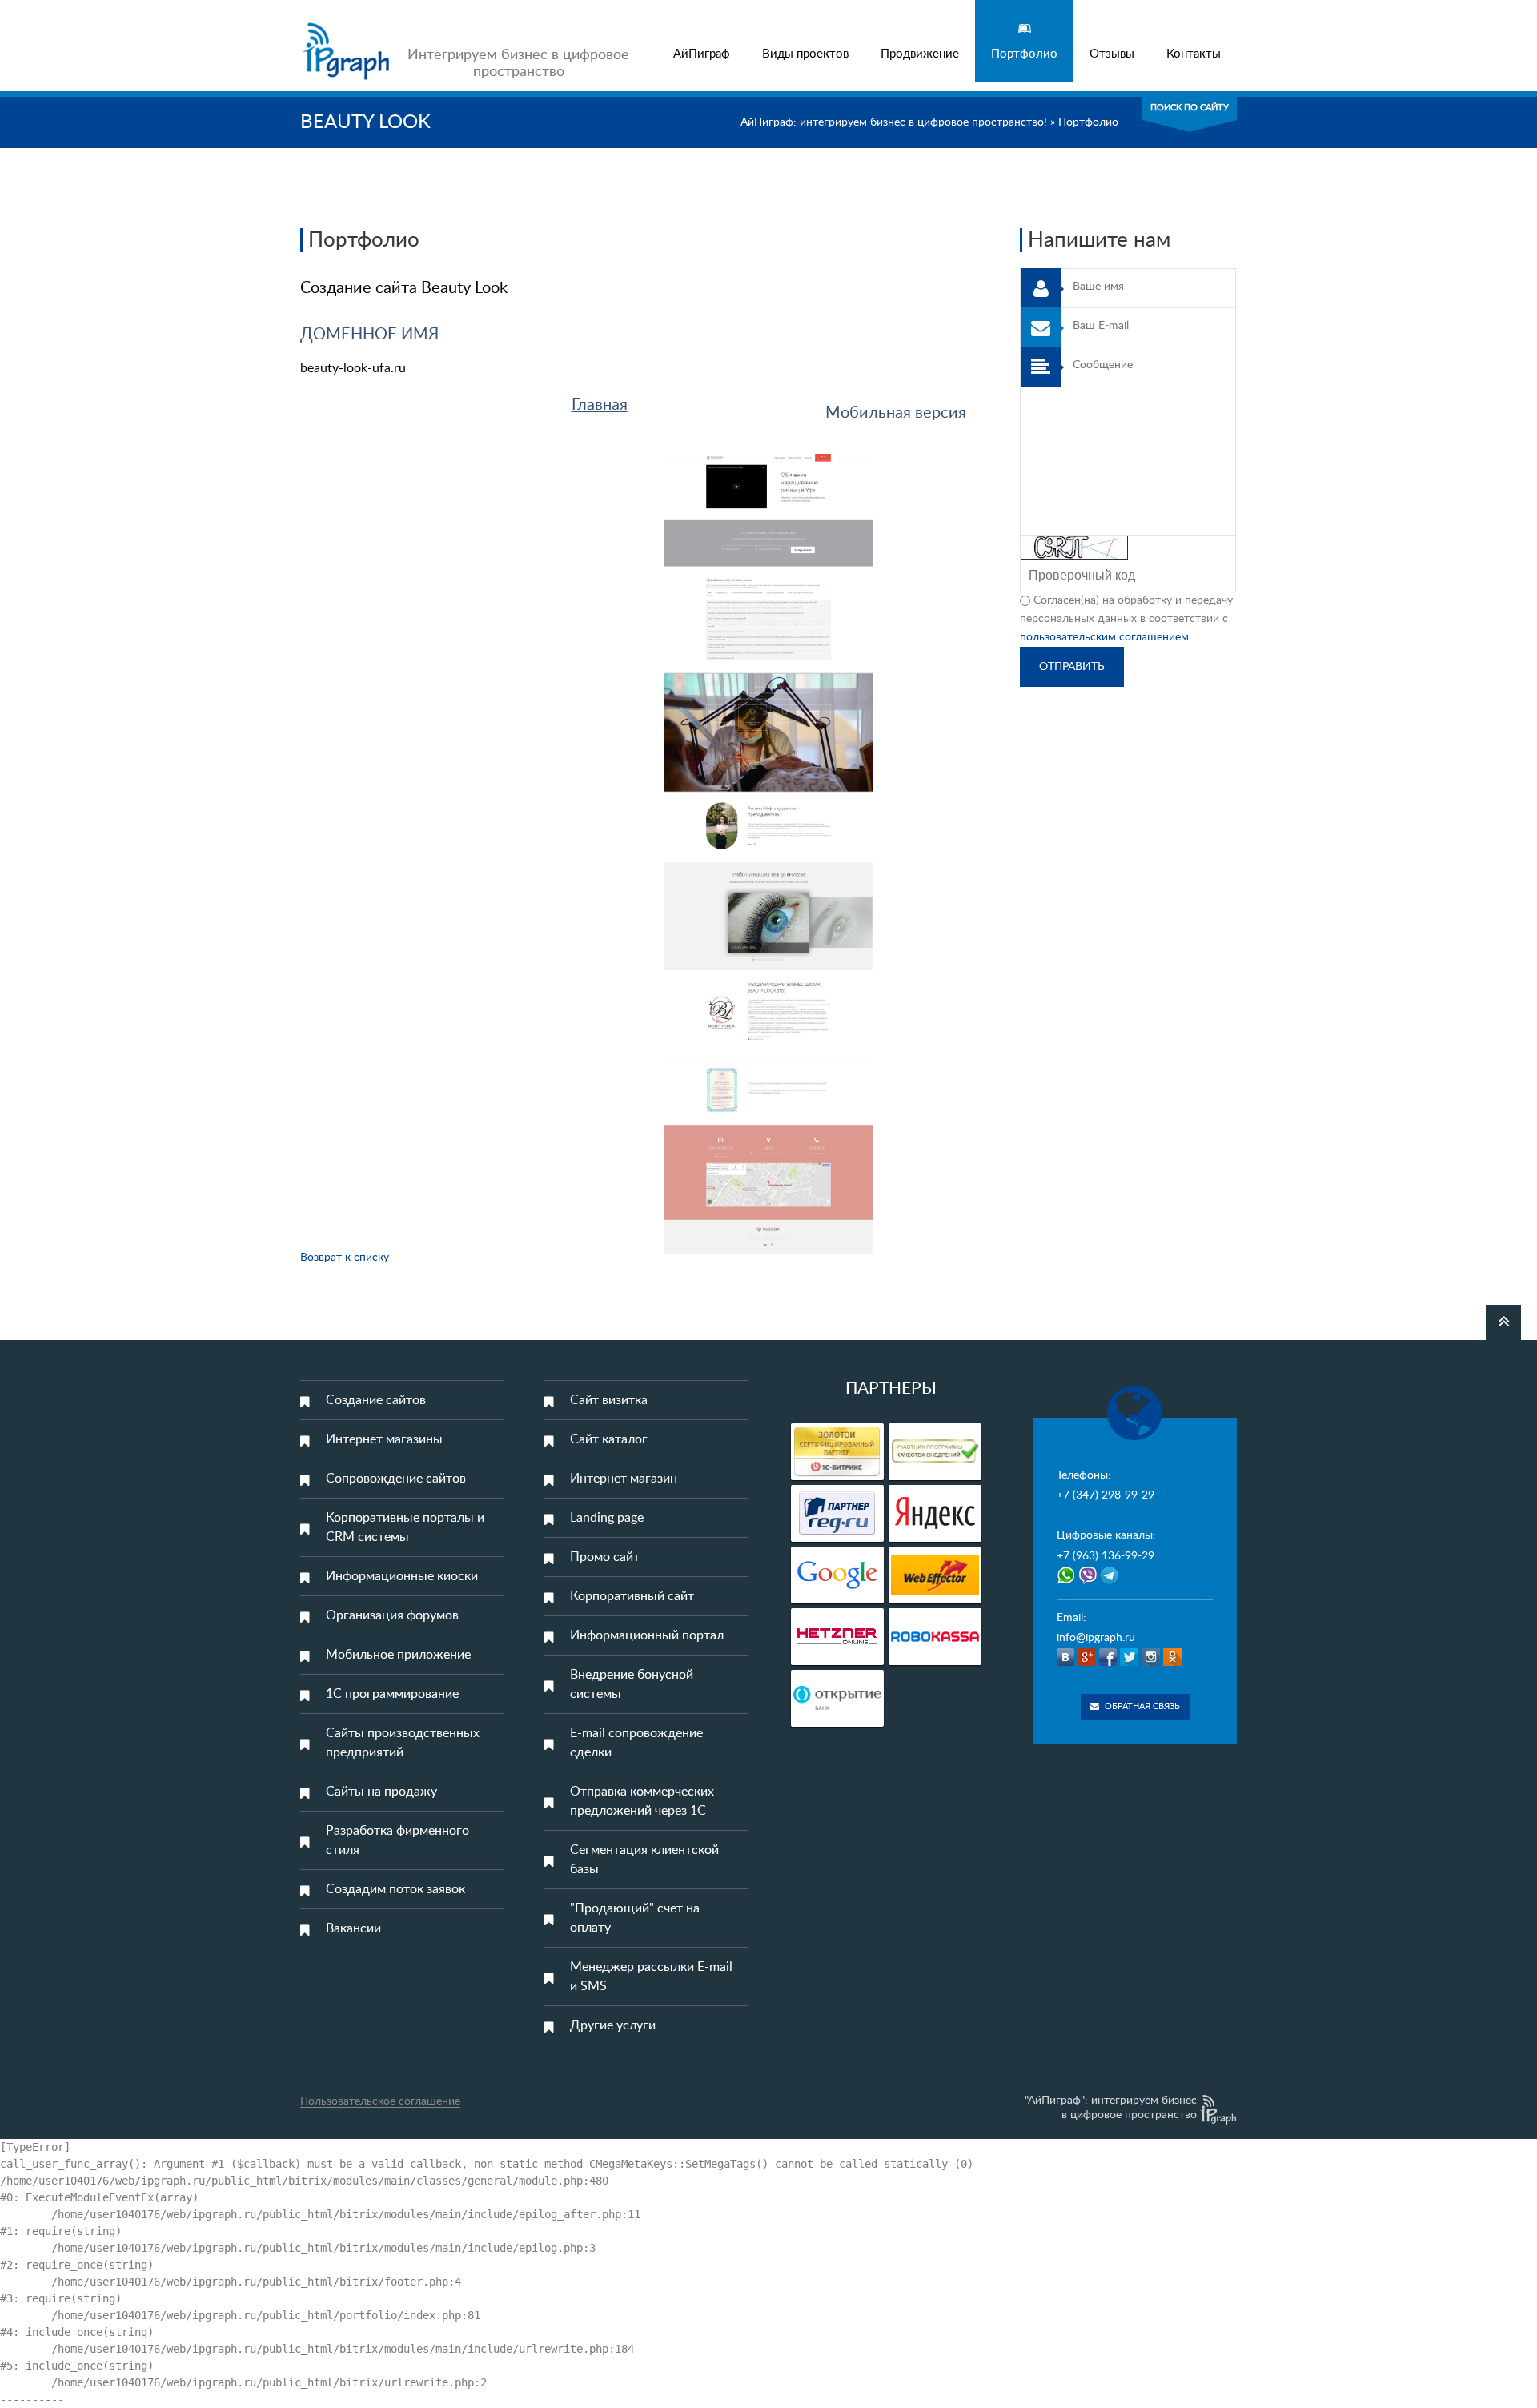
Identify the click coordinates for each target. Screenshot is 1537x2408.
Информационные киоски (402, 1576)
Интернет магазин (624, 1479)
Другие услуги (613, 2025)
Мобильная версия (896, 413)
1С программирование (392, 1694)
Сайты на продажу (381, 1792)
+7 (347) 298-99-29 (1106, 1495)
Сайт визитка (609, 1400)
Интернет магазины (384, 1439)
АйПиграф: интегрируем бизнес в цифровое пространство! (894, 122)
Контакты (1194, 54)
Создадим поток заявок (395, 1889)
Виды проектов (805, 54)
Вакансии (353, 1928)
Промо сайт (605, 1557)
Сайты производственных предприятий (403, 1743)
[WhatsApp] (1066, 1581)
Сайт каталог (609, 1439)
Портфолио (1024, 54)
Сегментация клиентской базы (644, 1860)
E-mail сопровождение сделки (636, 1743)
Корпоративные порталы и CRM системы (405, 1527)
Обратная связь (1142, 1706)
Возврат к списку (345, 1258)
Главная (600, 405)
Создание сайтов (376, 1400)
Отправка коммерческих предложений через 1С (642, 1801)
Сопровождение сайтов (396, 1479)
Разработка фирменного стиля (397, 1840)
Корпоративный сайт (632, 1596)
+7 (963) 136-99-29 (1106, 1556)
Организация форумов (392, 1615)
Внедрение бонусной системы (632, 1684)
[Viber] (1089, 1581)
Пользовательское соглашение (380, 2101)
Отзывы (1112, 54)
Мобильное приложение (398, 1655)
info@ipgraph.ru (1096, 1638)
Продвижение (920, 54)
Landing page (607, 1518)
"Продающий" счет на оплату (635, 1918)
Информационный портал (647, 1635)
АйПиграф (702, 54)
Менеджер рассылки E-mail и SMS (651, 1977)
